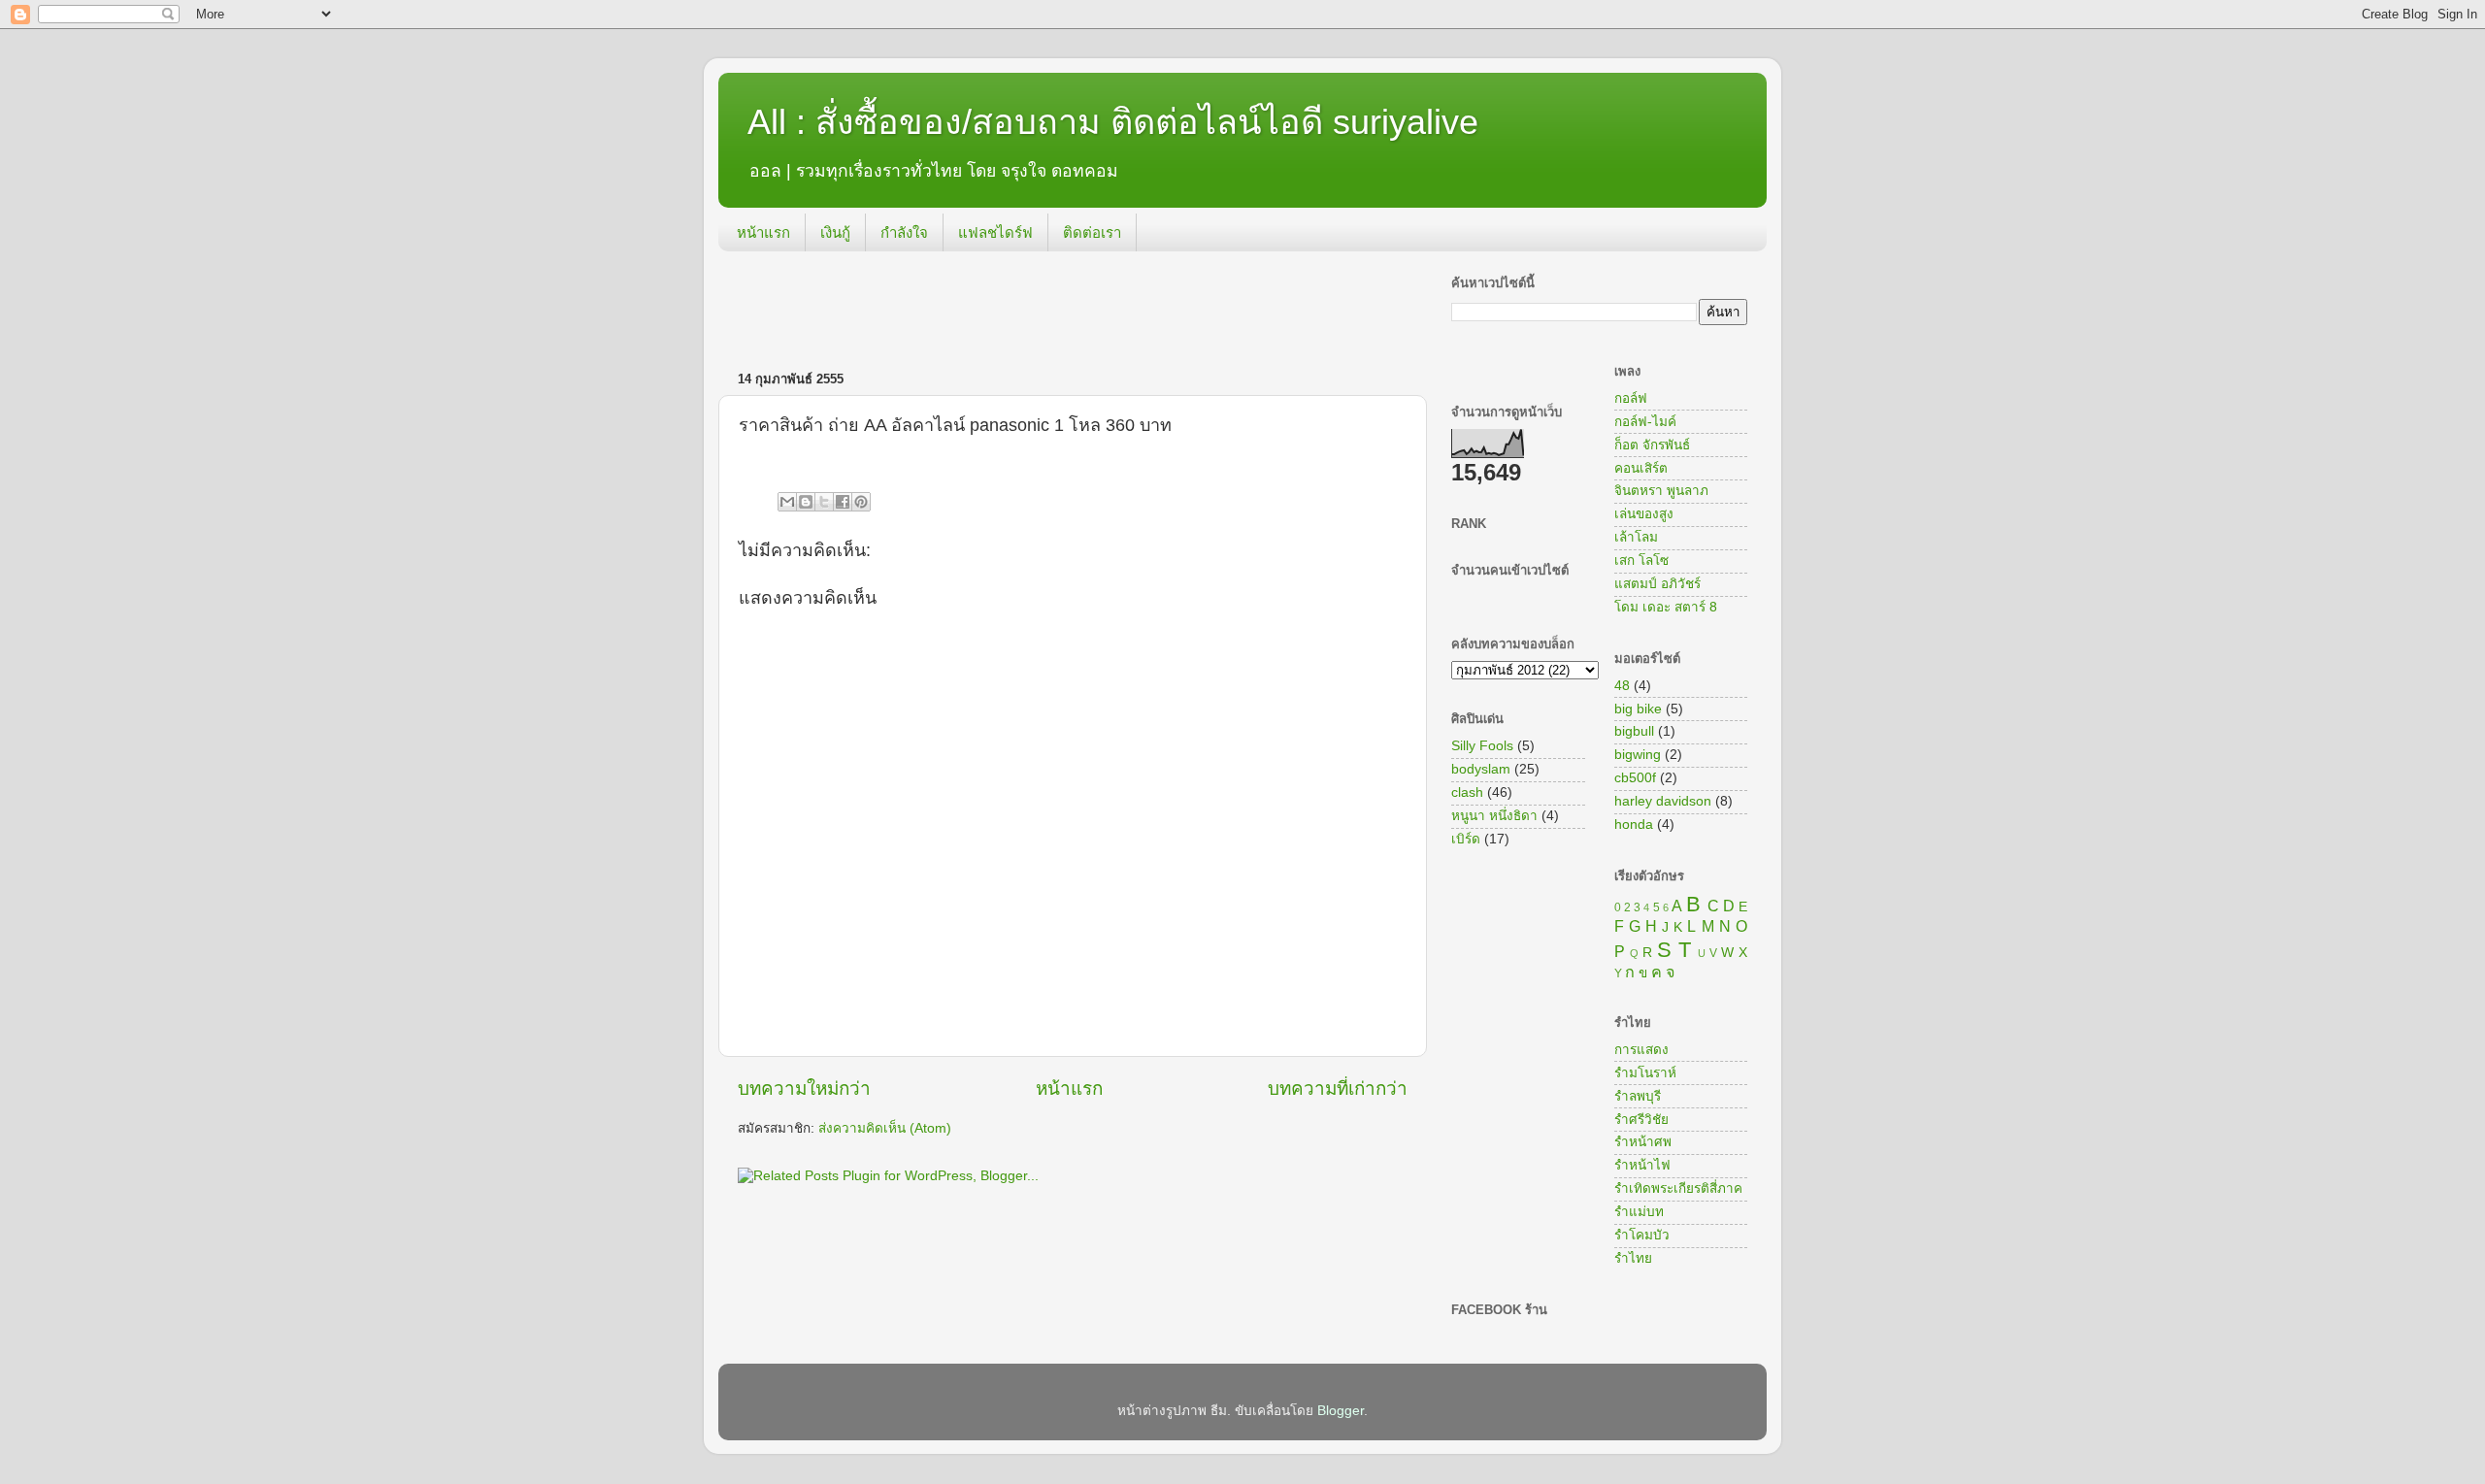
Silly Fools (1482, 746)
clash (1467, 792)
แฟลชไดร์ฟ (995, 232)
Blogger (1341, 1411)
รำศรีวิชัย (1641, 1120)
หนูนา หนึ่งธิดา (1494, 816)
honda (1634, 824)
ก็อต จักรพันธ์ (1652, 445)
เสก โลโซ (1641, 561)
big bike (1638, 709)
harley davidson (1663, 801)
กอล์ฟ (1631, 398)
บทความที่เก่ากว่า (1338, 1088)
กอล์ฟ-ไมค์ (1645, 422)
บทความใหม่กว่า (804, 1088)
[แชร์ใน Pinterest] (861, 502)
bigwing (1638, 755)
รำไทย (1633, 1258)
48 (1622, 686)
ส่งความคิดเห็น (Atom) (885, 1128)
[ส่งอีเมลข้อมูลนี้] (787, 502)
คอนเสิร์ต (1641, 468)
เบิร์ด (1466, 839)
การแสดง (1641, 1050)
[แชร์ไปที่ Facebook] (843, 502)
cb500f (1635, 778)
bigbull (1634, 731)
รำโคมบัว (1642, 1235)
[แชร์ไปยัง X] (824, 502)
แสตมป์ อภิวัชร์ (1657, 584)
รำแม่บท (1639, 1212)
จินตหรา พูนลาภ (1661, 491)
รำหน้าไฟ (1642, 1165)
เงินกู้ (835, 232)
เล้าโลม (1636, 537)
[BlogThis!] (806, 502)
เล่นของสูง (1644, 514)
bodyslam (1481, 769)
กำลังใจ (904, 232)
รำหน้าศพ (1643, 1142)
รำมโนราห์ (1645, 1073)
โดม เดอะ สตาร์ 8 (1666, 607)
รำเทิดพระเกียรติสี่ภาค (1678, 1188)
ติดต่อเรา (1092, 232)
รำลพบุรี (1638, 1096)
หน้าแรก (763, 232)
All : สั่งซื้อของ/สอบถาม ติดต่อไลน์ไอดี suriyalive (1113, 122)
